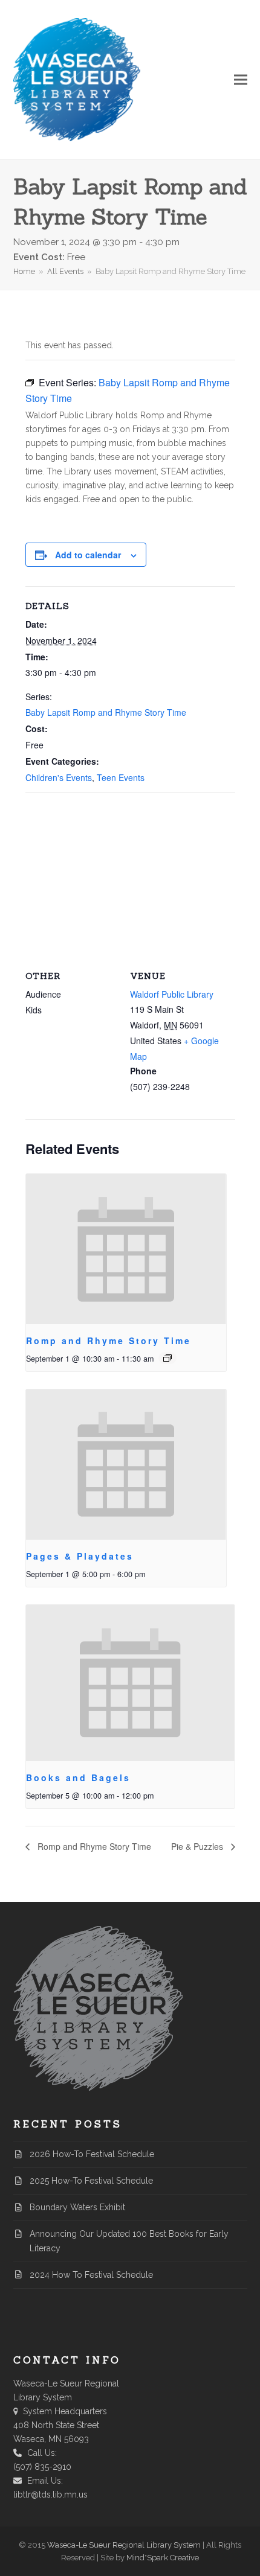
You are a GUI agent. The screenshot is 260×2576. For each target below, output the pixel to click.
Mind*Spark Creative (163, 2558)
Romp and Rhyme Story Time (109, 1341)
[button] (241, 80)
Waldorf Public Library (172, 994)
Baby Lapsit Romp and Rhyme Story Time (106, 712)
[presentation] (126, 1249)
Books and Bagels (78, 1777)
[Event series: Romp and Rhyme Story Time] (167, 1358)
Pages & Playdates (80, 1556)
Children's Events (59, 777)
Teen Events (121, 777)
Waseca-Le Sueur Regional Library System (124, 2545)
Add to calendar (88, 555)
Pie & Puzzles (198, 1846)
